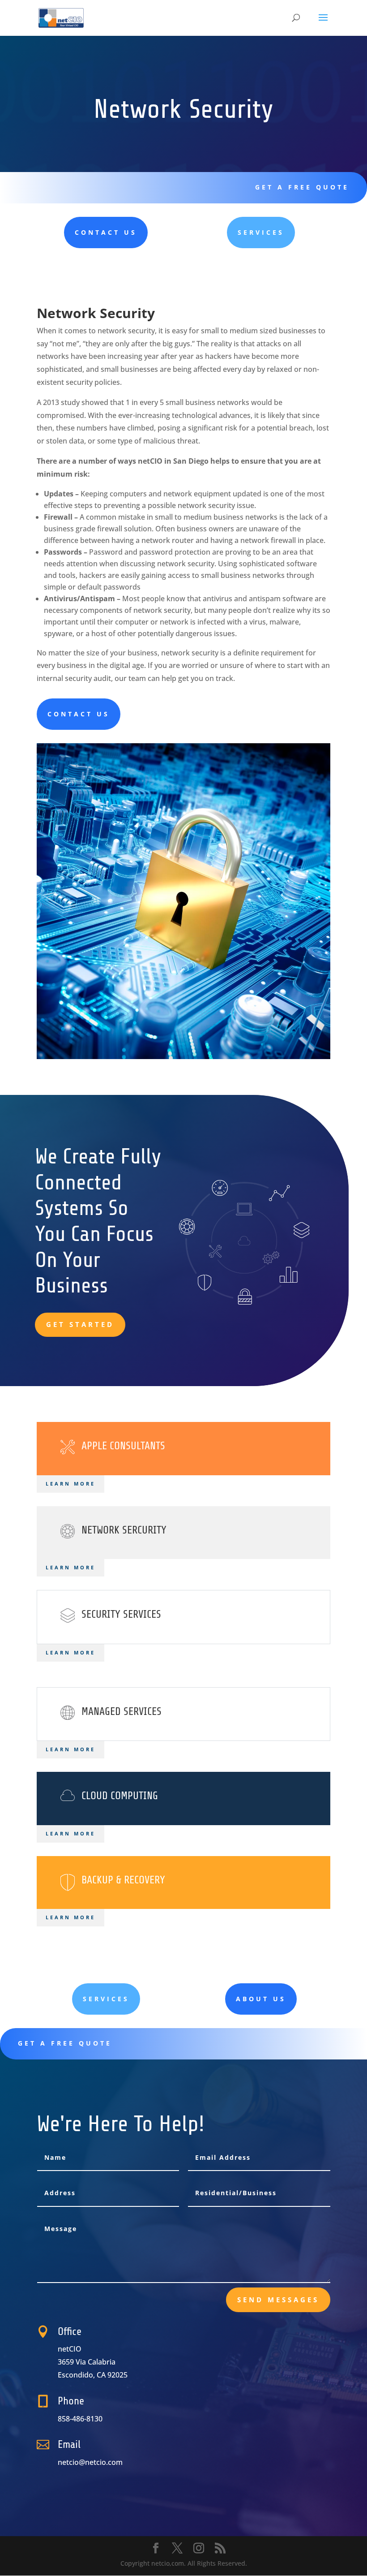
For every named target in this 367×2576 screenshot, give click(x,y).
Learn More (70, 1567)
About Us (261, 1999)
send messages (278, 2300)
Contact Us (106, 232)
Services (261, 232)
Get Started (80, 1324)
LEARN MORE (70, 1484)
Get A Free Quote (302, 187)
